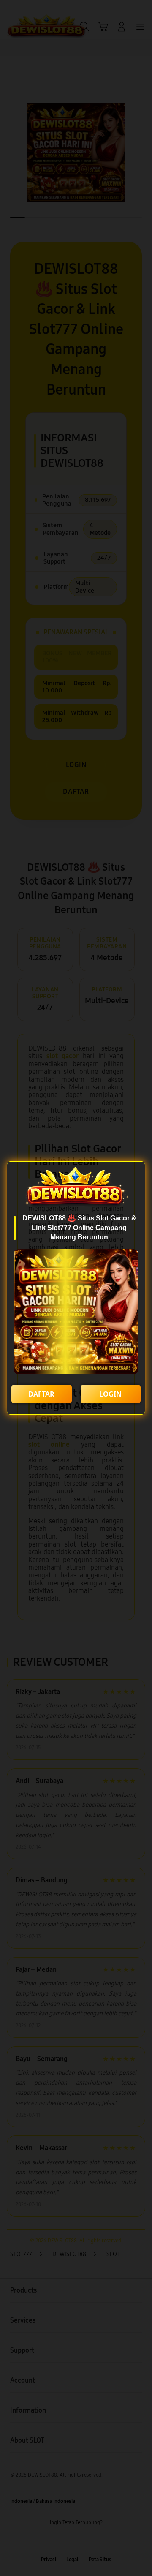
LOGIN (110, 1394)
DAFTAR (41, 1394)
